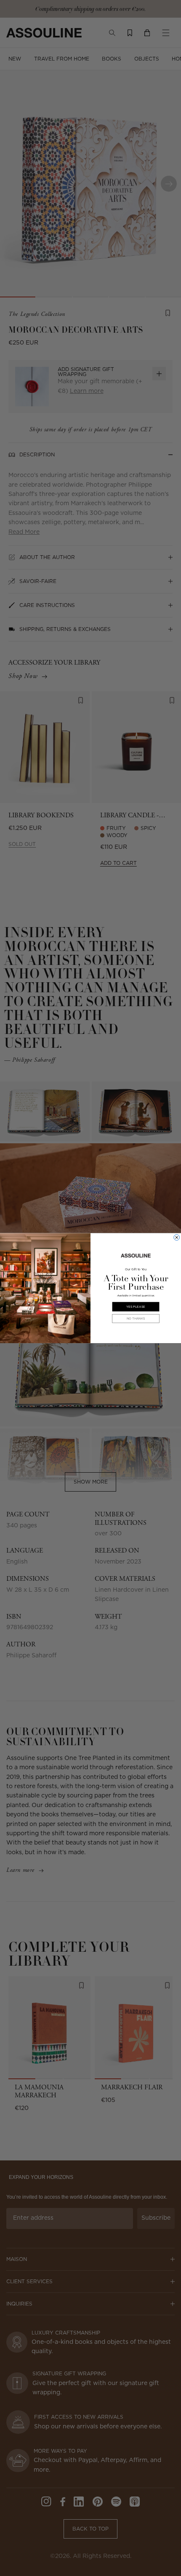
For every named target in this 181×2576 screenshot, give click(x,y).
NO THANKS (136, 1318)
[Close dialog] (177, 1238)
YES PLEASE (136, 1307)
